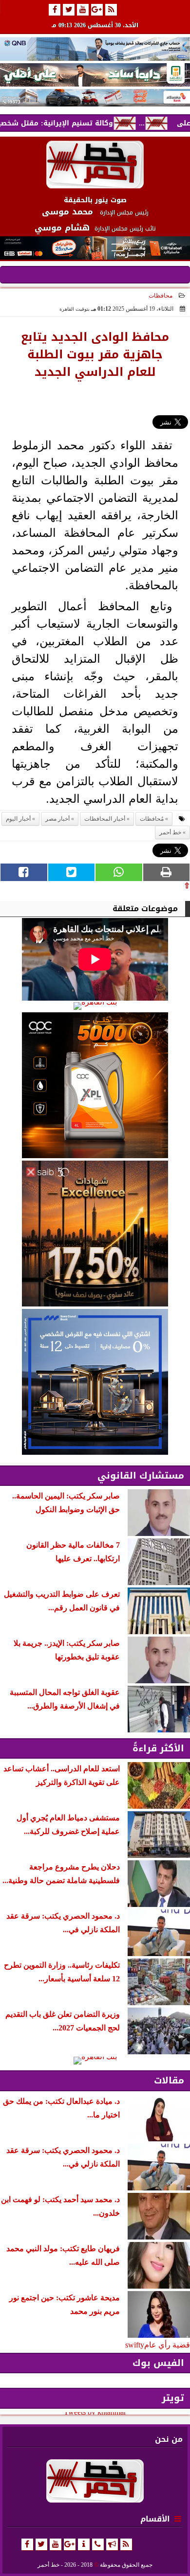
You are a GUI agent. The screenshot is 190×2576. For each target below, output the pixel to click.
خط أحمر (170, 832)
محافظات (161, 296)
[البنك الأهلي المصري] (95, 75)
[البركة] (95, 98)
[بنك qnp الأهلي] (95, 49)
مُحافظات (152, 819)
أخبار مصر (57, 819)
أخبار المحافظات (105, 819)
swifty (135, 2345)
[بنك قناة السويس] (95, 1382)
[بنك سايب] (95, 1234)
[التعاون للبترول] (95, 1085)
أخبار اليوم (18, 819)
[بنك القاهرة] (95, 1006)
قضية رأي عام (167, 2345)
